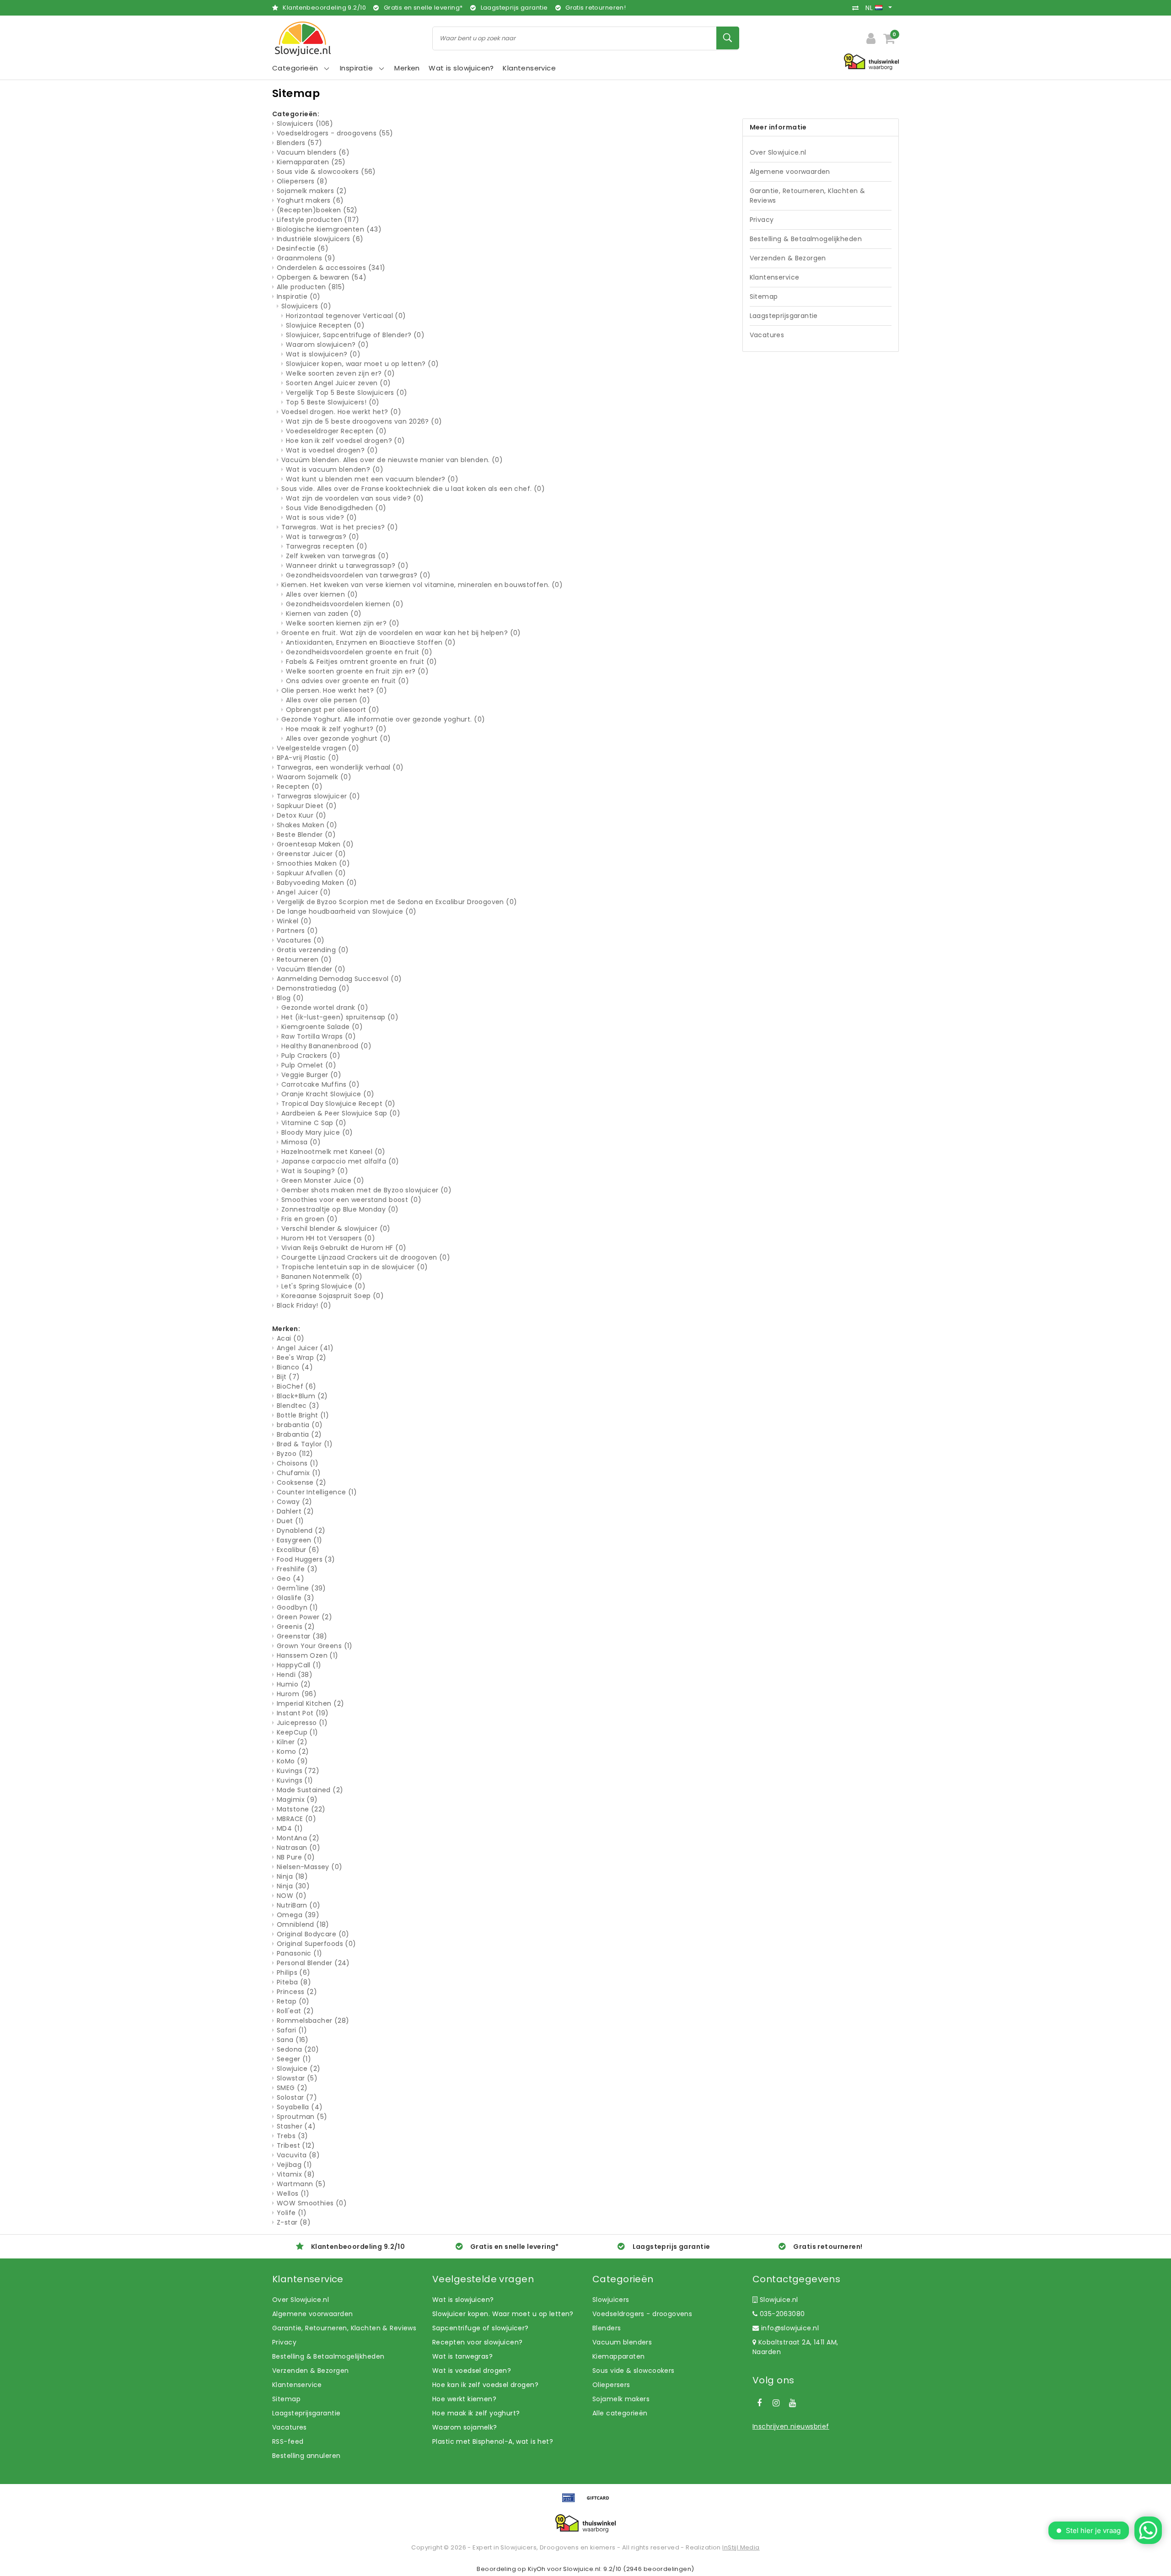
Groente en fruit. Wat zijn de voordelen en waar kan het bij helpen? (401, 633)
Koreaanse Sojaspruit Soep (333, 1296)
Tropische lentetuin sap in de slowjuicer (355, 1267)
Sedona (298, 2049)
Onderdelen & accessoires (331, 268)
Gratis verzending (313, 950)
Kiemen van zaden (324, 614)
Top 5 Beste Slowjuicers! (333, 402)
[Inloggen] (871, 38)
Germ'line (301, 1588)
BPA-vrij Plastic (308, 758)
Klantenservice (775, 277)
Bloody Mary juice (317, 1132)
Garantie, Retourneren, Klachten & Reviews (808, 196)
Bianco (295, 1367)
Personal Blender (313, 1963)
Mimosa (301, 1142)
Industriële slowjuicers (320, 239)
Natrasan (298, 1848)
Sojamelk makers (312, 191)
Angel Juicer (304, 892)
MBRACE (296, 1819)
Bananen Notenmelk (322, 1277)
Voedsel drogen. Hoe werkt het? (341, 412)
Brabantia (299, 1434)
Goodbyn (298, 1607)
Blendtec (298, 1406)
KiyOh (537, 2569)
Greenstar (302, 1636)
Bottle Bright (303, 1415)
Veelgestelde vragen (318, 748)
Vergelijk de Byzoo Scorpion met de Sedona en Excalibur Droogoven (397, 902)
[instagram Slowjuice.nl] (776, 2403)
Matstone (301, 1809)
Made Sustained (310, 1790)
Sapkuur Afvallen (311, 873)
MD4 (290, 1828)
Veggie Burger (311, 1075)
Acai (290, 1338)
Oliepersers (302, 181)
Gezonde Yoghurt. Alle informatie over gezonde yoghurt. (383, 719)
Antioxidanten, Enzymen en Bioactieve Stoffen (371, 642)
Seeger (294, 2059)
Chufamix (299, 1473)
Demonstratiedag (313, 988)
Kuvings (298, 1771)
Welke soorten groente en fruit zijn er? (357, 671)
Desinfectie (303, 248)
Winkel (294, 921)
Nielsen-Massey (310, 1867)
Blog (290, 998)
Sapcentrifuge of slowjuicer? (481, 2328)
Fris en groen (309, 1219)
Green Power (304, 1617)
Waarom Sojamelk (314, 777)
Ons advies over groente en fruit (347, 681)
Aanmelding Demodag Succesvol (339, 979)
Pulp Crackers (311, 1056)
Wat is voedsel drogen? (332, 450)
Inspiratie (299, 296)
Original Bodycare (313, 1934)
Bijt (288, 1377)
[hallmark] (871, 61)
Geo (290, 1579)
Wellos (293, 2193)
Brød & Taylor (305, 1444)
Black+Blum (302, 1396)
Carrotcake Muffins (320, 1084)
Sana (293, 2040)
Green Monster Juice (323, 1180)
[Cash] (600, 2502)
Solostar (297, 2097)
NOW (292, 1896)
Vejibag (295, 2165)
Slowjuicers (305, 124)
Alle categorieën (620, 2413)
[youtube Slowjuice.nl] (793, 2403)
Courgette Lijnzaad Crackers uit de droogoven (366, 1257)
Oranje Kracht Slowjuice (328, 1094)
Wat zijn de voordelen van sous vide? (355, 498)
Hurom (297, 1694)
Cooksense (301, 1482)
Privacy (762, 220)
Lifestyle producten (318, 220)
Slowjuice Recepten (325, 325)
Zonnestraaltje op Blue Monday (340, 1209)
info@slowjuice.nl (790, 2328)
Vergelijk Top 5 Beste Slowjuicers (347, 393)
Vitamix (296, 2174)
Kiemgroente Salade (322, 1027)
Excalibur (298, 1550)
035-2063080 (781, 2314)
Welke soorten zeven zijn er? (340, 373)
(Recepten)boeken (317, 210)
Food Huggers (306, 1559)
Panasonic (299, 1953)
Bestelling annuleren (306, 2456)
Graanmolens (306, 258)
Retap (293, 2001)
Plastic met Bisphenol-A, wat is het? (493, 2441)
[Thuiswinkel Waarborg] (585, 2523)
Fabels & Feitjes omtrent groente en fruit (362, 662)
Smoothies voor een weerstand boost (351, 1200)
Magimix (297, 1800)
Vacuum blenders (313, 152)
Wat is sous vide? (322, 517)
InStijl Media (741, 2547)
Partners (297, 931)
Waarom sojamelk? (465, 2427)
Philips (294, 1972)
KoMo (292, 1761)
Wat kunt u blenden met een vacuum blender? (372, 479)
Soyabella (300, 2107)
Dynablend (301, 1531)
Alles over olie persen (328, 700)
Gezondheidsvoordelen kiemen (345, 604)
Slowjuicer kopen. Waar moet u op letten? (503, 2314)
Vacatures (301, 940)
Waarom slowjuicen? (327, 345)
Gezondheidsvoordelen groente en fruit (359, 652)
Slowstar (297, 2078)
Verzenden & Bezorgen (788, 258)
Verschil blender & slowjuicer (336, 1229)
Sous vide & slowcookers (326, 172)
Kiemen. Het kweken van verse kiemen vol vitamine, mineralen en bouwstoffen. (422, 585)
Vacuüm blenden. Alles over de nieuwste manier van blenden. (392, 460)
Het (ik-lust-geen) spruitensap (340, 1017)
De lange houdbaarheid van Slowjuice (346, 911)
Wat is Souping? (315, 1171)
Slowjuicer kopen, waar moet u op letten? (363, 364)
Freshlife (297, 1569)
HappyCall (299, 1665)
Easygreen (299, 1540)
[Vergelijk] (858, 8)
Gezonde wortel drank (325, 1008)
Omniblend (303, 1924)
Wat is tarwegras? (323, 537)
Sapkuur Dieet (307, 806)
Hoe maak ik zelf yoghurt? (336, 729)
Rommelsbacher (313, 2021)
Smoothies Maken (313, 863)
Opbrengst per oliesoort (333, 710)
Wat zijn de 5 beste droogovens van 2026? (364, 421)
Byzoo (295, 1454)
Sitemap (764, 296)
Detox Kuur (302, 815)
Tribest (296, 2145)
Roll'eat (295, 2011)
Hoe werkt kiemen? (464, 2399)
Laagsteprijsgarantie (784, 316)
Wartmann (301, 2184)
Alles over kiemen (322, 594)
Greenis (296, 1627)
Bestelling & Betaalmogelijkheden (806, 239)
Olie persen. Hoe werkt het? (334, 690)
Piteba (294, 1982)
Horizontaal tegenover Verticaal (346, 316)
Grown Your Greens (315, 1646)
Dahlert (295, 1511)
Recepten (300, 787)
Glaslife (295, 1598)
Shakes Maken (307, 825)
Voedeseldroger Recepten (336, 431)
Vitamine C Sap (314, 1123)
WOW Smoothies (312, 2203)
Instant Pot (303, 1713)
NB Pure (296, 1857)
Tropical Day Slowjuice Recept (338, 1104)
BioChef (297, 1386)
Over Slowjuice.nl (778, 152)
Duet (290, 1521)
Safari (292, 2030)
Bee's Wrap (302, 1358)
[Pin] (572, 2502)
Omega (298, 1915)
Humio (294, 1684)
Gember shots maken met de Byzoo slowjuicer (366, 1190)
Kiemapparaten (311, 162)
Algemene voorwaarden (790, 172)
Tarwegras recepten (327, 546)
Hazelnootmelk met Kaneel (333, 1152)
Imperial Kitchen (310, 1703)
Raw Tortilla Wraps (319, 1036)
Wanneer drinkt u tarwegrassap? (347, 566)
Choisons (298, 1463)
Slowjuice (298, 2069)
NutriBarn (298, 1905)
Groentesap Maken (315, 844)
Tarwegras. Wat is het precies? (340, 527)
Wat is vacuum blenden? (335, 469)
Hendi (295, 1675)
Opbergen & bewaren (322, 277)
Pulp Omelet (309, 1065)
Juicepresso (302, 1723)
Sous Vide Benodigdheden (336, 508)
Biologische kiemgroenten (329, 229)
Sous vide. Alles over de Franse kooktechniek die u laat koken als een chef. (413, 489)
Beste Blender (306, 835)
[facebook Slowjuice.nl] (759, 2403)
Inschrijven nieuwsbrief (791, 2426)
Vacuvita (298, 2155)
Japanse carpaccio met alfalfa (340, 1161)
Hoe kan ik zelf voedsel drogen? (346, 441)
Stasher (296, 2126)
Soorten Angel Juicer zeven (338, 383)
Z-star (294, 2222)
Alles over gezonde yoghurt (338, 738)
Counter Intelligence (317, 1492)
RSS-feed (288, 2441)
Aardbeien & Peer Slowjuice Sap (341, 1113)
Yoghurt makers (310, 200)
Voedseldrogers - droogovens (335, 133)
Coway (295, 1502)
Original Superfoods (317, 1944)
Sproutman (302, 2117)
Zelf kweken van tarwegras (337, 556)
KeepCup (298, 1732)
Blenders (299, 143)
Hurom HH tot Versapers (328, 1238)
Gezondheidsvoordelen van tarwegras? (358, 575)
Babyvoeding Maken (317, 883)
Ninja (292, 1876)
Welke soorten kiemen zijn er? (343, 623)
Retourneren (304, 959)
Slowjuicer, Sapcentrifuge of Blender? (355, 335)
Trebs (293, 2136)
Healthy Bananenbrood (326, 1046)
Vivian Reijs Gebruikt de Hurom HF (344, 1248)
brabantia (300, 1425)
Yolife (292, 2213)
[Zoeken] (728, 38)
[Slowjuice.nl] (303, 39)
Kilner (292, 1742)
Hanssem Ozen (308, 1655)
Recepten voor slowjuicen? (478, 2342)
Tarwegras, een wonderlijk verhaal (340, 767)
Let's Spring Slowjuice (323, 1286)
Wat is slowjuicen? (323, 354)
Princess (297, 1992)
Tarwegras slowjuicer (318, 796)
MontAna (298, 1838)
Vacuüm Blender (311, 969)
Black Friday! (304, 1305)
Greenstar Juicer (311, 854)
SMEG (292, 2088)
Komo (293, 1751)
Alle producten (311, 287)
